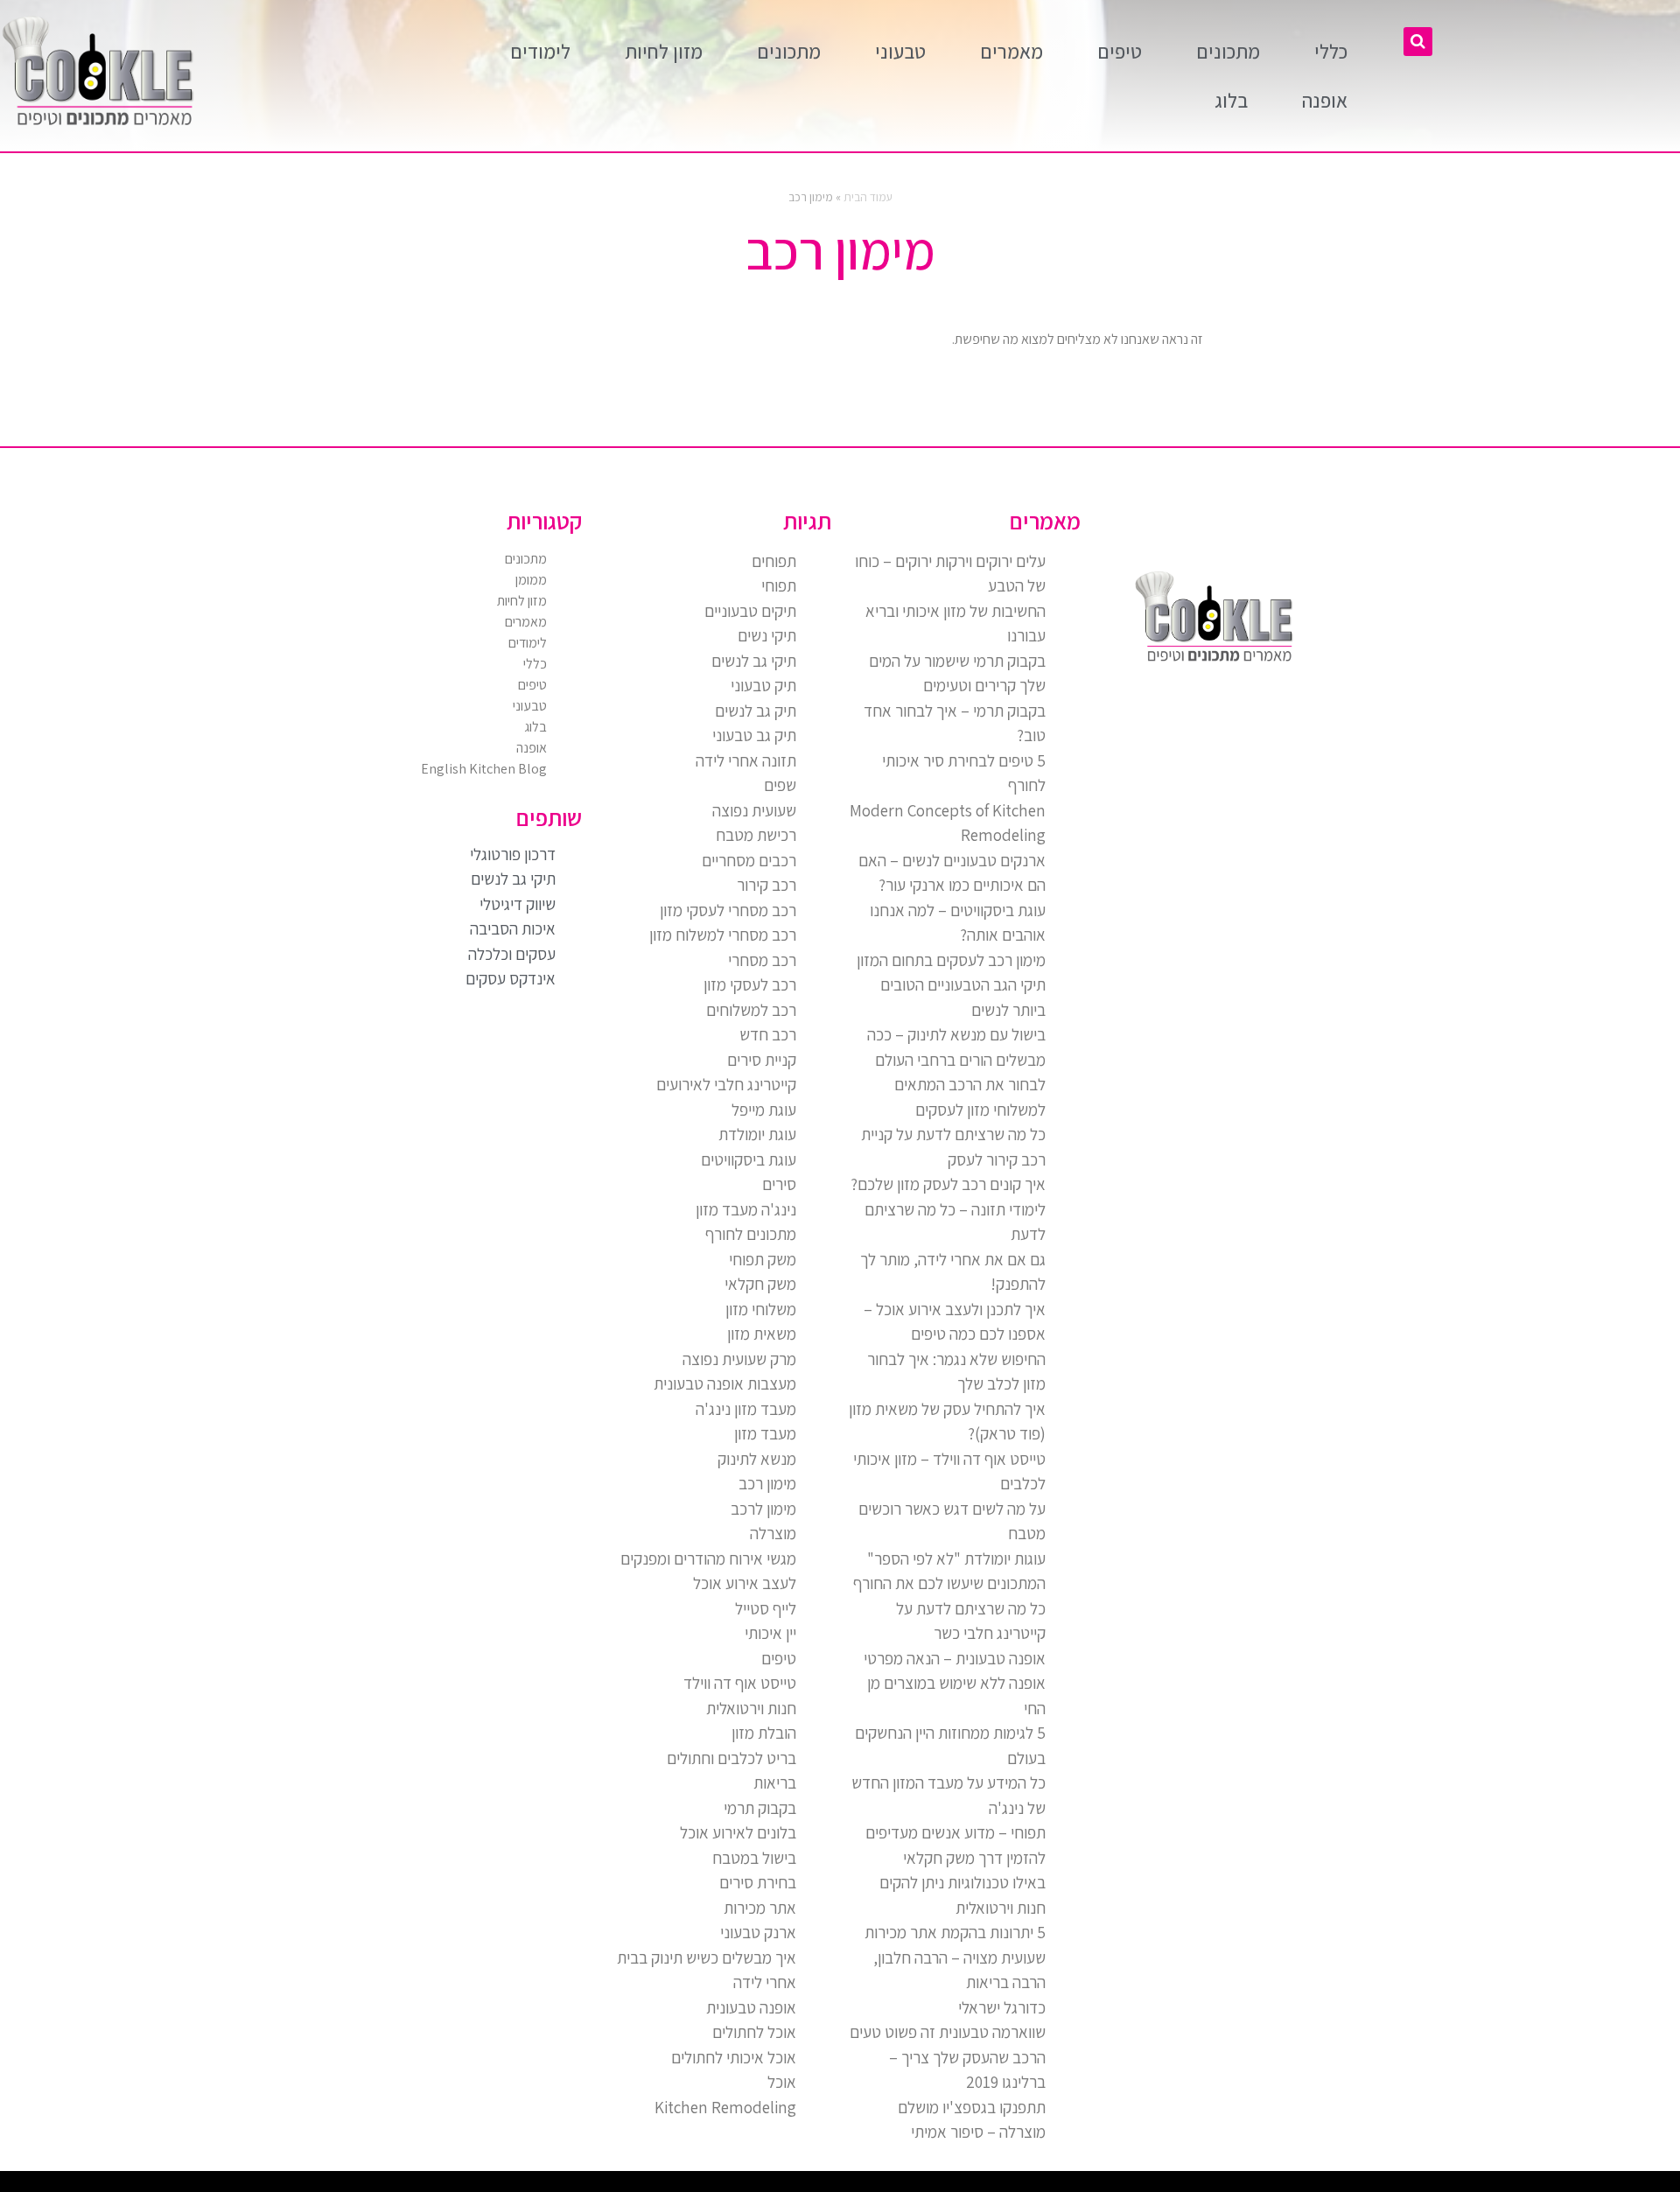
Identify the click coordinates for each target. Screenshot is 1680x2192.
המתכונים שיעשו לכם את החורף (949, 1583)
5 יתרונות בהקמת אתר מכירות (955, 1932)
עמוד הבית (868, 197)
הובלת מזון (764, 1733)
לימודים (540, 52)
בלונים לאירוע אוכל (738, 1832)
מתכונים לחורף (751, 1234)
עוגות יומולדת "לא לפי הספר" (956, 1558)
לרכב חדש (1517, 2186)
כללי (1331, 52)
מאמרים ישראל (1437, 2186)
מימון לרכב (763, 1509)
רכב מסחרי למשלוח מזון (723, 935)
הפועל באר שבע (1671, 2186)
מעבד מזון (765, 1433)
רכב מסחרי (762, 960)
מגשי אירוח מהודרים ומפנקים (708, 1558)
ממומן (531, 580)
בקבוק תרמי (760, 1808)
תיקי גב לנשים (754, 661)
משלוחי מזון (761, 1309)
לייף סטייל (766, 1608)
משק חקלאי (760, 1284)
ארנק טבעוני (758, 1932)
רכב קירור (766, 885)
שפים (780, 785)
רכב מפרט (1454, 2186)
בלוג (1231, 101)
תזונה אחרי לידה (746, 760)
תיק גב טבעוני (754, 735)
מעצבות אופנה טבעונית (725, 1383)
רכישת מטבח (756, 835)
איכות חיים (1613, 2186)
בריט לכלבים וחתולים (731, 1758)
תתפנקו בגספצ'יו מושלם (972, 2107)
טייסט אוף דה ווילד (740, 1683)
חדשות (1405, 2186)
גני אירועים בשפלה (1474, 2186)
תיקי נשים (767, 635)
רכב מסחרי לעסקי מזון (728, 910)
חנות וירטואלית (751, 1708)
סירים (779, 1184)
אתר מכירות (760, 1908)
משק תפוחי (763, 1259)
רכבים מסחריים (749, 860)
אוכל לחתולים (754, 2032)
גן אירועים (1270, 2186)
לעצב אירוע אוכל (745, 1583)
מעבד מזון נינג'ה (746, 1409)
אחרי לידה (765, 1982)
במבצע (1372, 2186)
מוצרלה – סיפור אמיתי (978, 2132)
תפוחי (779, 585)
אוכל (782, 2082)
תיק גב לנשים (756, 711)
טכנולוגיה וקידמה (1498, 2186)
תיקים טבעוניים (750, 611)
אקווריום (1350, 2186)
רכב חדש (768, 1034)
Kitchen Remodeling (725, 2107)
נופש (1283, 2186)
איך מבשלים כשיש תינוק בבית (707, 1957)
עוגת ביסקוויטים (749, 1159)
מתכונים (1228, 52)
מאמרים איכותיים (1593, 2186)
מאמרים (1011, 52)
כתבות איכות (1533, 2186)
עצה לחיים (1320, 2186)
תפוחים (774, 561)
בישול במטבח (754, 1858)
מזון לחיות (664, 52)
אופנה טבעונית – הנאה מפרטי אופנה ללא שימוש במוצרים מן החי (955, 1683)
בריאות (775, 1782)
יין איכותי (770, 1633)
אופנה (1325, 101)
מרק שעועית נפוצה (739, 1359)
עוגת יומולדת (757, 1134)
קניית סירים (762, 1060)
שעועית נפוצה (754, 810)
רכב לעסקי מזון (750, 984)
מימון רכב (767, 1483)
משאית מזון (762, 1334)
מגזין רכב (1629, 2186)
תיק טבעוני (763, 685)
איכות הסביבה (1389, 2186)
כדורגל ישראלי (1002, 2007)
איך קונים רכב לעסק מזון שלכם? (948, 1184)
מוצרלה (773, 1533)
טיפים (1120, 52)
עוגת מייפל (764, 1110)
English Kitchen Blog (484, 769)
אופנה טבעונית (751, 2007)
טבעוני (900, 52)
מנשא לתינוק (757, 1459)
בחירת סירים (758, 1882)
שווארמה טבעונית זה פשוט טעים (948, 2032)
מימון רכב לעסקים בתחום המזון (951, 960)
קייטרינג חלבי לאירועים (726, 1084)
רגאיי (1361, 2186)
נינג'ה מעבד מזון (746, 1209)
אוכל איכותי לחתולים (734, 2057)
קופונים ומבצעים (1648, 2186)
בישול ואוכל (1573, 2186)
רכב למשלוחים (751, 1010)
